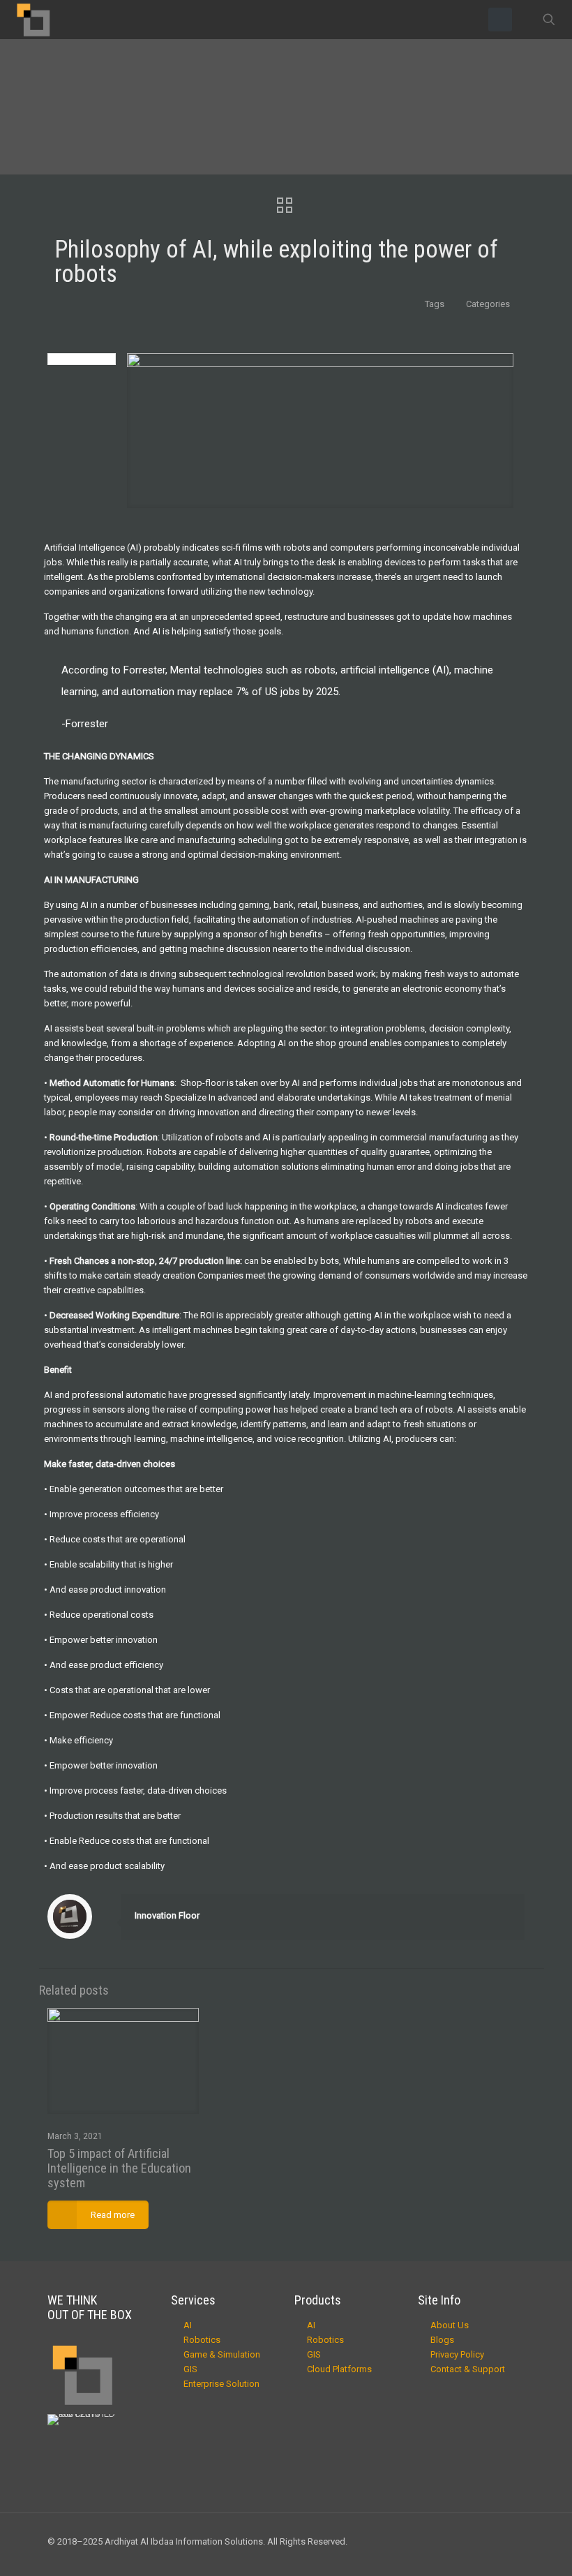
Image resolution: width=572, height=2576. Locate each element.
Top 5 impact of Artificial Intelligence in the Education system (119, 2168)
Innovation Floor (167, 1915)
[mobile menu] (500, 20)
